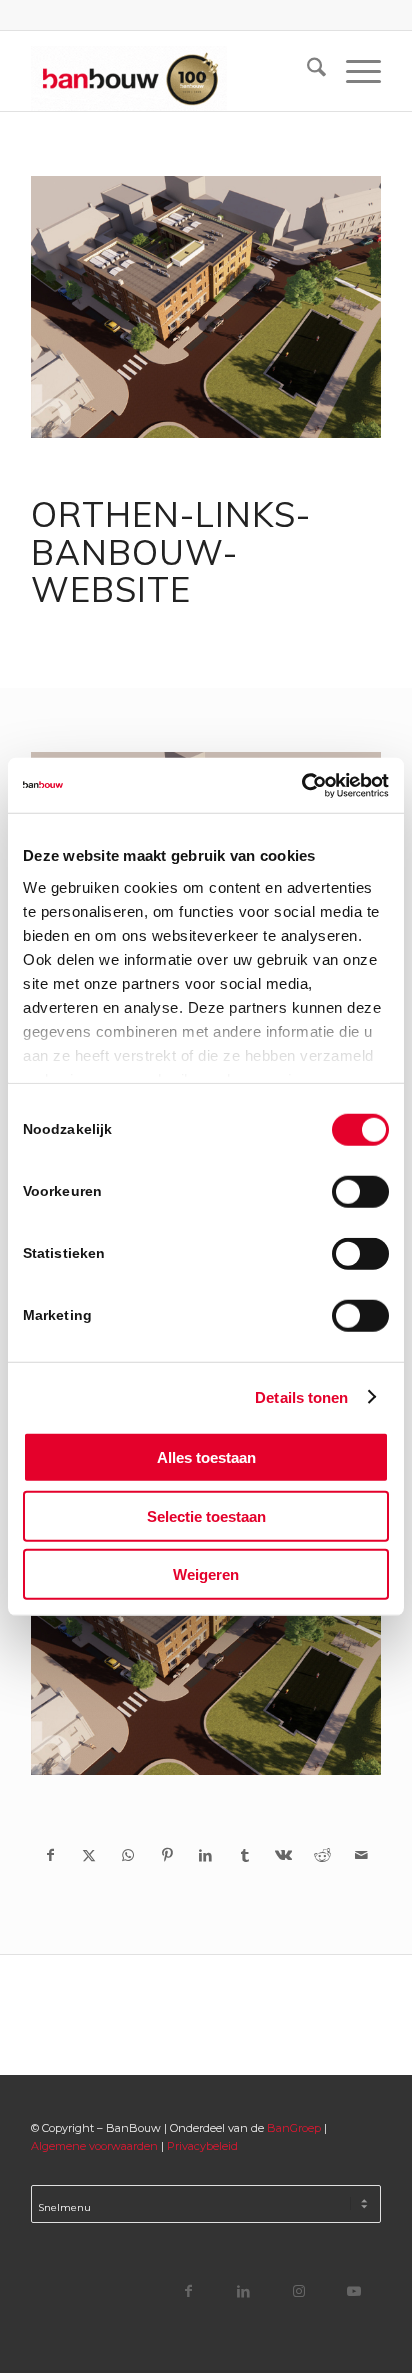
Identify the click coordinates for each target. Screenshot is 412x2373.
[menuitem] (306, 71)
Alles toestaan (206, 1457)
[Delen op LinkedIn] (206, 1855)
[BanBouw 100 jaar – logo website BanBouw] (171, 71)
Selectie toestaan (206, 1515)
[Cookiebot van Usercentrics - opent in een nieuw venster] (301, 785)
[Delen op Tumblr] (244, 1855)
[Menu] (353, 71)
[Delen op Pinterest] (167, 1855)
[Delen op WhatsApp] (128, 1855)
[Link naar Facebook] (188, 2290)
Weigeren (206, 1574)
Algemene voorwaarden (94, 2146)
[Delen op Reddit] (322, 1855)
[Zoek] (306, 71)
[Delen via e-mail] (361, 1855)
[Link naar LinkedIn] (243, 2290)
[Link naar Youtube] (353, 2290)
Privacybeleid (202, 2146)
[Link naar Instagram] (298, 2290)
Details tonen (301, 1396)
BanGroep (294, 2128)
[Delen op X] (89, 1855)
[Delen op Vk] (283, 1855)
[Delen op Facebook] (50, 1855)
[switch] (360, 1192)
